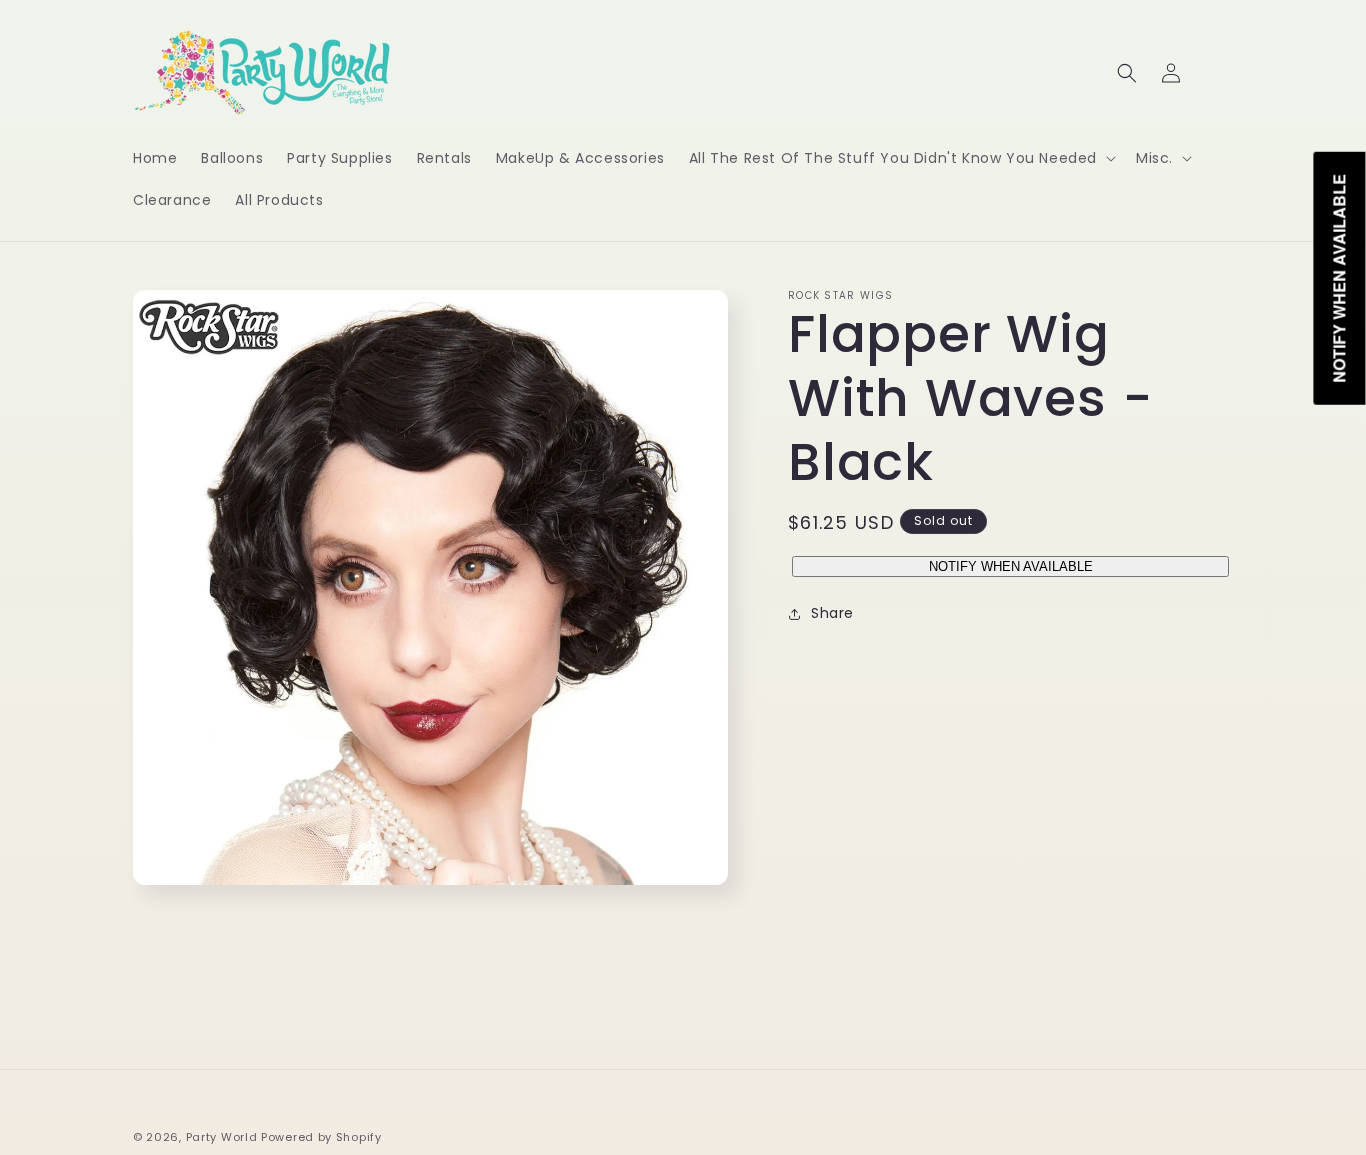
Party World (222, 1137)
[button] (900, 158)
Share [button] (832, 613)
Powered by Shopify (321, 1137)
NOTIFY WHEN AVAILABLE (1011, 566)
